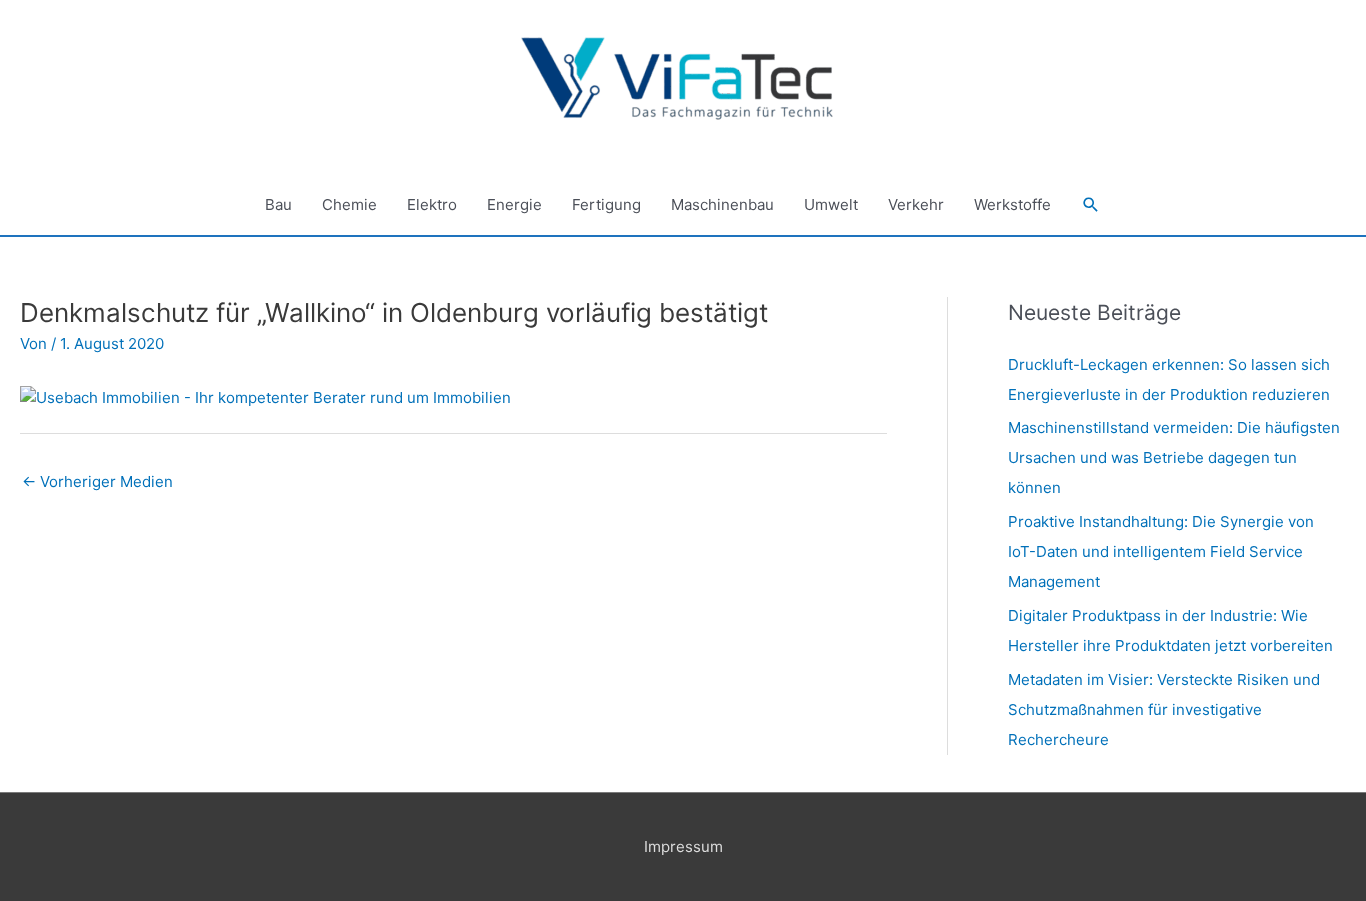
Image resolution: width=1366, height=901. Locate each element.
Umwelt (831, 204)
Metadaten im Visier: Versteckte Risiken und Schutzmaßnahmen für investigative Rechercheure (1164, 709)
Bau (278, 204)
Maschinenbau (722, 204)
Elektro (432, 204)
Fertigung (606, 204)
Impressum (683, 846)
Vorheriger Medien (97, 481)
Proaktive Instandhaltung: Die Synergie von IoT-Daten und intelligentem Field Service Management (1161, 551)
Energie (514, 204)
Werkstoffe (1012, 204)
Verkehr (916, 204)
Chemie (349, 204)
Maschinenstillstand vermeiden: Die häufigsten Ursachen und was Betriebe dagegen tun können (1174, 457)
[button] (1091, 205)
